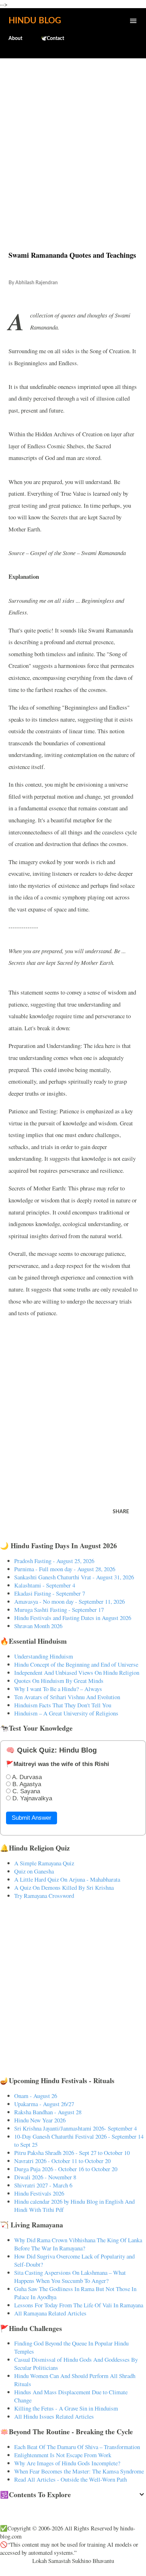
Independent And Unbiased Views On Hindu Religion (77, 1672)
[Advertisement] (73, 139)
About (15, 39)
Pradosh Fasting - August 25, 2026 (54, 1561)
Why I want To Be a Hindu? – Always (58, 1689)
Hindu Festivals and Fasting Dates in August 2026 (73, 1618)
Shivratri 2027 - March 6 (43, 2185)
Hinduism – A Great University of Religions (66, 1713)
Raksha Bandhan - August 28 (48, 2112)
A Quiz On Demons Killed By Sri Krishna (64, 1887)
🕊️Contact (52, 39)
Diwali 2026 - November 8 (45, 2177)
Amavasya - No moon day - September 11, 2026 (69, 1601)
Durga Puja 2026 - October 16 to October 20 (66, 2169)
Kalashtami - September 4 (45, 1585)
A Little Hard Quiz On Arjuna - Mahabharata (67, 1879)
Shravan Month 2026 (38, 1626)
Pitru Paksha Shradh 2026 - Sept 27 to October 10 (72, 2153)
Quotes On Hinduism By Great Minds (59, 1681)
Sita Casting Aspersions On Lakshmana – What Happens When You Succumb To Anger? (70, 2277)
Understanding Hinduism (44, 1656)
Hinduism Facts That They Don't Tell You (63, 1705)
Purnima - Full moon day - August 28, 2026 (65, 1569)
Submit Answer (32, 1818)
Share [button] (121, 1512)
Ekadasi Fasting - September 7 (50, 1593)
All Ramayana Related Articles (50, 2313)
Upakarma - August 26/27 (44, 2104)
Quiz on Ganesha (34, 1871)
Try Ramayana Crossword (44, 1896)
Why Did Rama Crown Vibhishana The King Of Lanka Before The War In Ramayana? (78, 2244)
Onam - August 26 (36, 2096)
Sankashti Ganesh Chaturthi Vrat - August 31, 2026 (74, 1577)
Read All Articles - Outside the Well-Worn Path (71, 2479)
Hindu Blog (35, 21)
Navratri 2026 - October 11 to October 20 (62, 2161)
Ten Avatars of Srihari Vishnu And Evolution (67, 1697)
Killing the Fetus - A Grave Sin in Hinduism (66, 2408)
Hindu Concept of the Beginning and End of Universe (76, 1664)
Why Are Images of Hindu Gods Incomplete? (67, 2463)
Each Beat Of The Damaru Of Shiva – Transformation (77, 2447)
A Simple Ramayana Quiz (44, 1863)
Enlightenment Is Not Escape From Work (63, 2455)
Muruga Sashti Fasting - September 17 (59, 1610)
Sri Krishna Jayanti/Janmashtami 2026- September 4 (75, 2128)
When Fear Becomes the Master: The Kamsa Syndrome (79, 2471)
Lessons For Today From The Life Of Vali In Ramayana (79, 2305)
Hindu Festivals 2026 (39, 2193)
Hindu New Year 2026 (40, 2120)
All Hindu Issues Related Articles (54, 2416)
